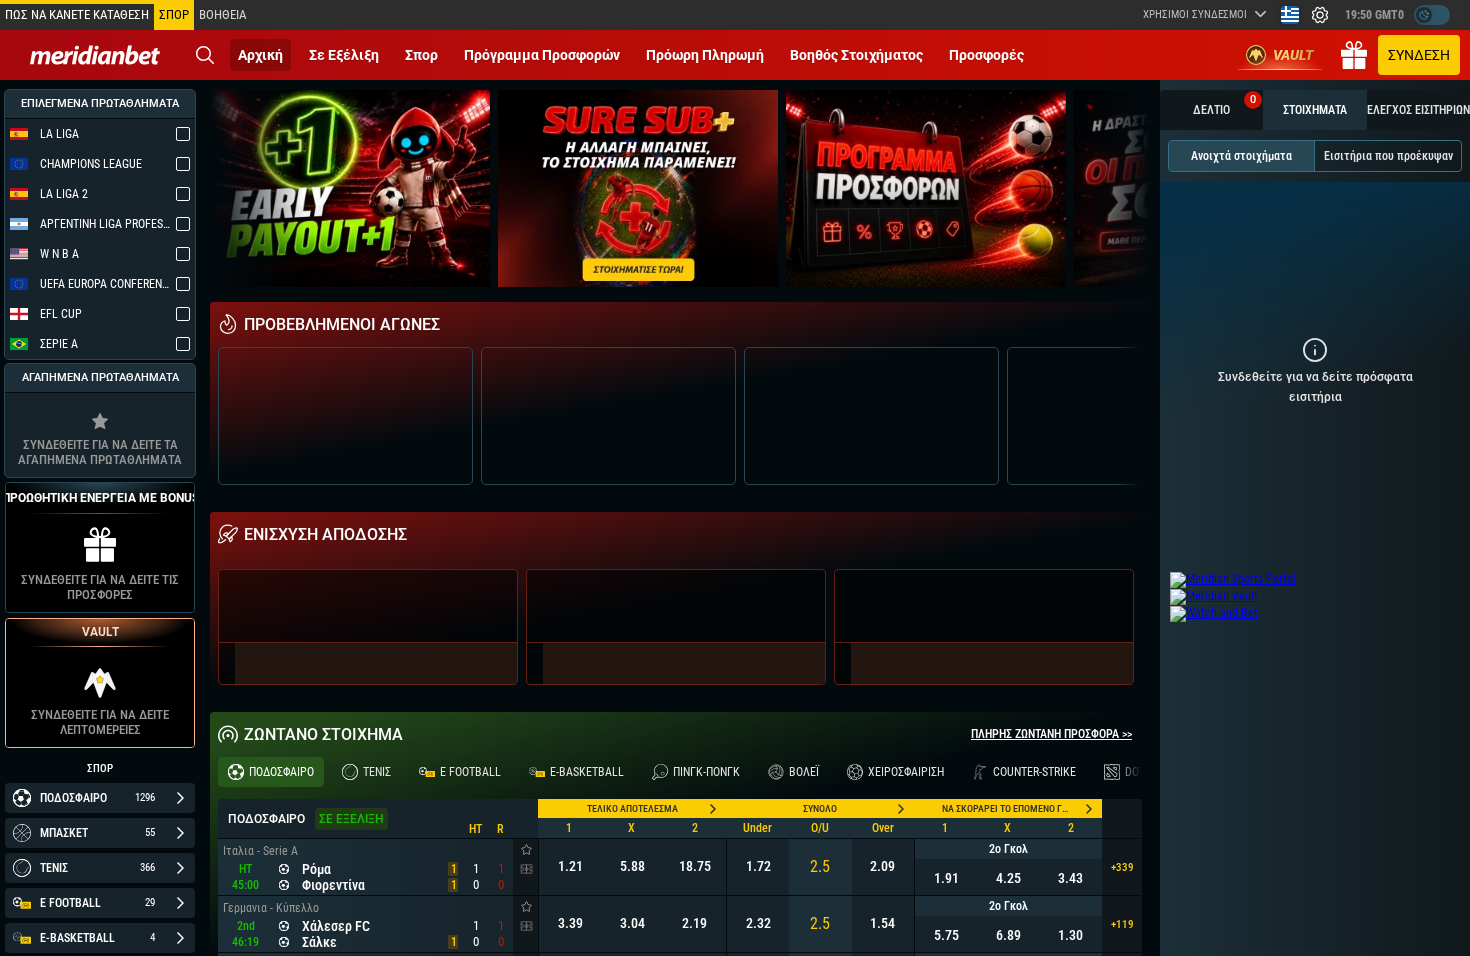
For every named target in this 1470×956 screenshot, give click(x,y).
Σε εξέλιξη (344, 55)
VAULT (1293, 55)
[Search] (205, 55)
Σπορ (421, 55)
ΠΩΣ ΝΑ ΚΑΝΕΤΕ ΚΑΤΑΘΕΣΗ (77, 14)
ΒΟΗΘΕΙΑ (222, 14)
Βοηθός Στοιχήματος (856, 55)
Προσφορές (986, 55)
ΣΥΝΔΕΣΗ (1419, 55)
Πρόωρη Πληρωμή (705, 55)
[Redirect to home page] (95, 55)
